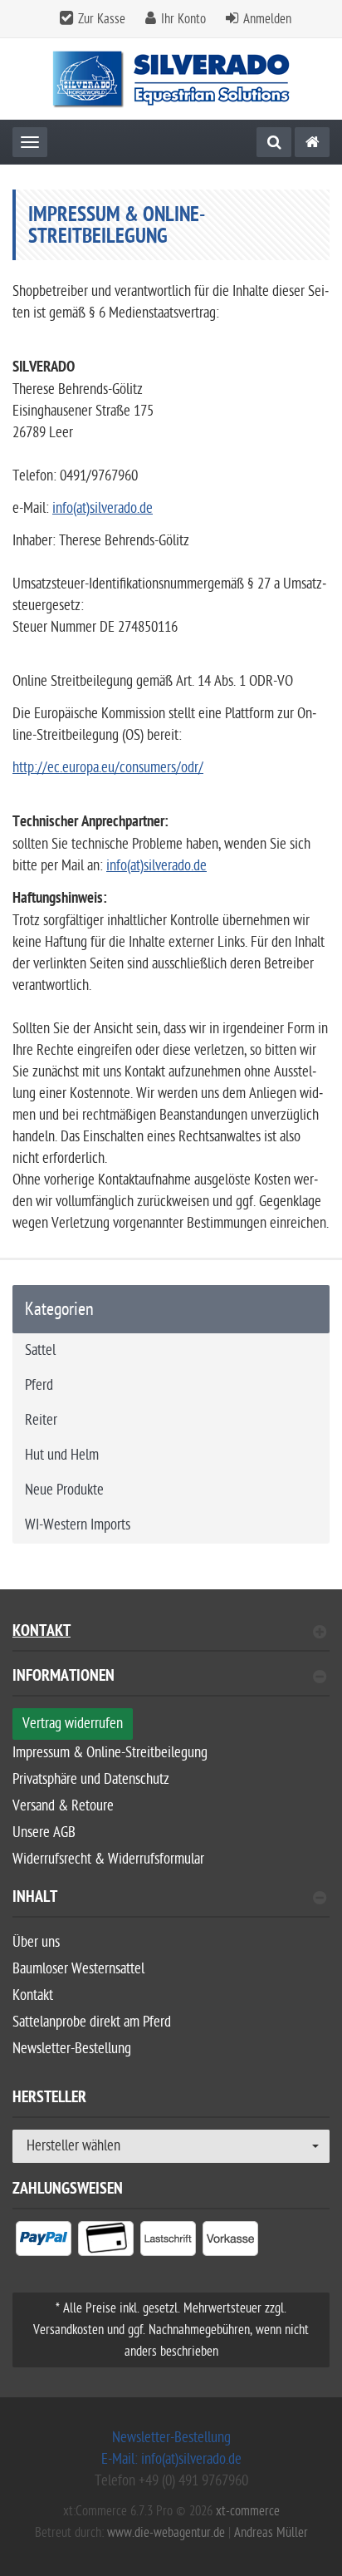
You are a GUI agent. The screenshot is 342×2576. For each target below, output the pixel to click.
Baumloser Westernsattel (78, 1969)
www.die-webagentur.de (166, 2533)
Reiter (41, 1420)
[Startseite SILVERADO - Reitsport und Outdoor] (171, 79)
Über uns (36, 1942)
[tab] (171, 1683)
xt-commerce (248, 2511)
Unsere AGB (44, 1832)
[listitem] (44, 2242)
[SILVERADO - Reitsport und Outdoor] (312, 142)
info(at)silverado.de (103, 508)
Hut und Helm (62, 1455)
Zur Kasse (102, 19)
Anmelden (267, 19)
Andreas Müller (271, 2533)
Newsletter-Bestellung (72, 2049)
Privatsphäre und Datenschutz (91, 1779)
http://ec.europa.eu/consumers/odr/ (108, 768)
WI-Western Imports (78, 1525)
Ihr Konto (183, 19)
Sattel (40, 1350)
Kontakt (42, 1633)
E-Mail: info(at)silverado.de (171, 2459)
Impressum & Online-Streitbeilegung (110, 1753)
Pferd (39, 1385)
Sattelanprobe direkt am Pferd (92, 2022)
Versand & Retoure (63, 1806)
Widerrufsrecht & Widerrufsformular (108, 1859)
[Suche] (274, 142)
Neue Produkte (64, 1490)
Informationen (64, 1678)
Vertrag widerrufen (73, 1724)
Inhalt (35, 1899)
